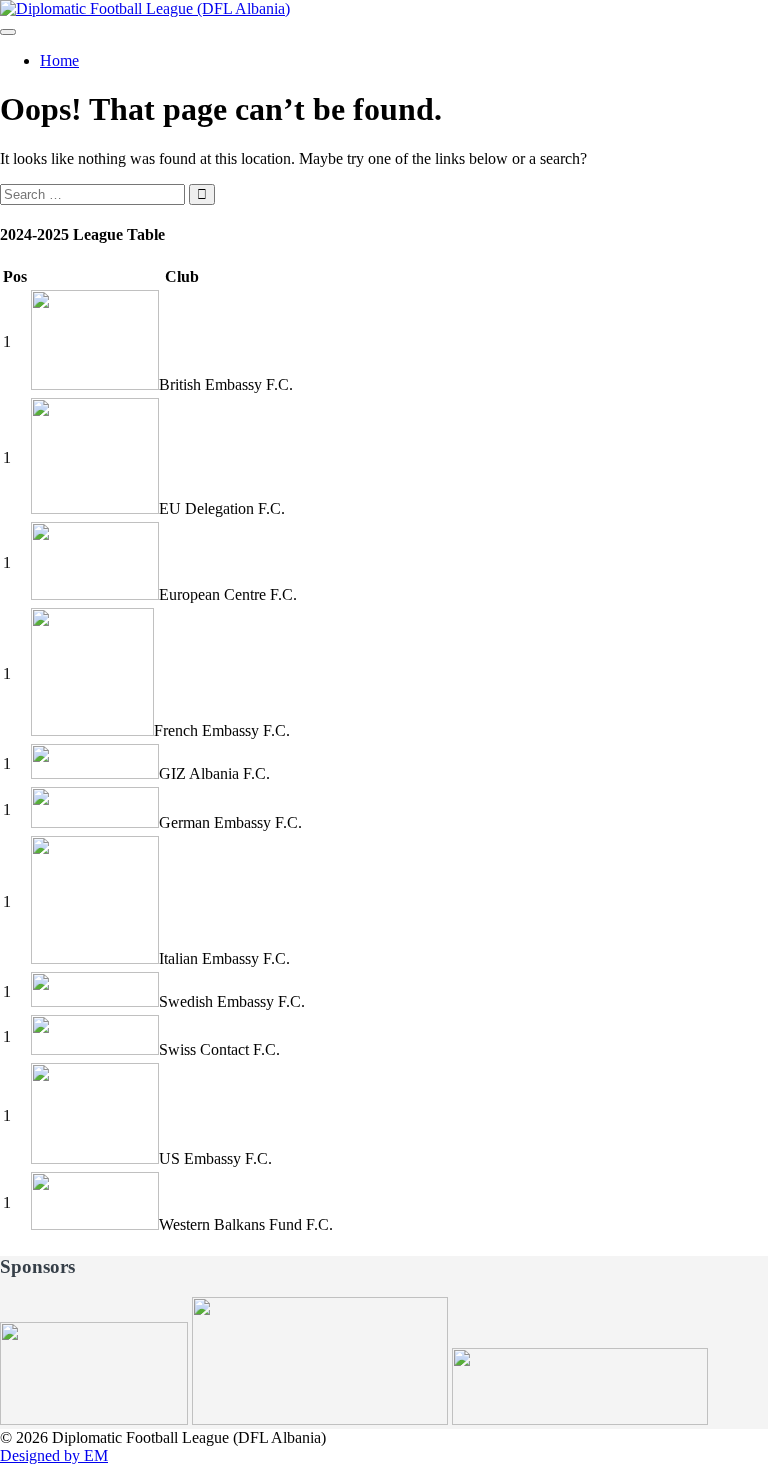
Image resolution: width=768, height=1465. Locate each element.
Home (59, 60)
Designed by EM (54, 1455)
